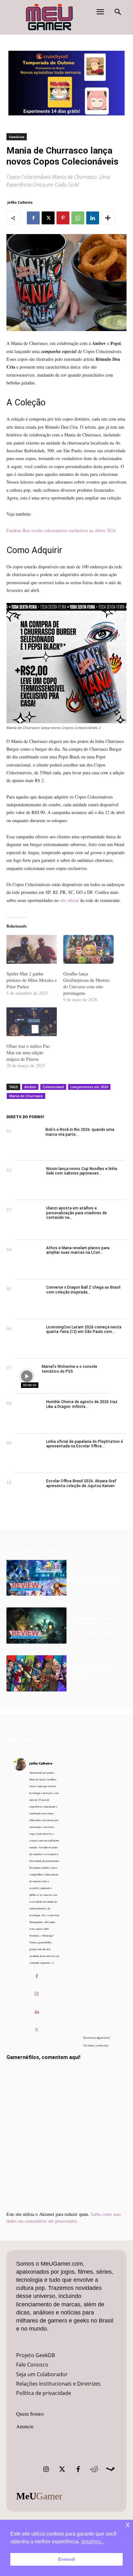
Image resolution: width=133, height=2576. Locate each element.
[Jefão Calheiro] (20, 1898)
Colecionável (53, 1087)
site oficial (69, 900)
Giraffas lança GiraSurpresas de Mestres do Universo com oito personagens (86, 983)
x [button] (128, 2524)
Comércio (17, 137)
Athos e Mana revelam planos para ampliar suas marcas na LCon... (78, 1250)
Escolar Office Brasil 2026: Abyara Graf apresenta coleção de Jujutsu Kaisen (81, 1483)
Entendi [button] (67, 2559)
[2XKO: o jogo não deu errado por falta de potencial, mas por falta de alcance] (36, 1673)
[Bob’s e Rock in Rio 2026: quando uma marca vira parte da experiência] (29, 1141)
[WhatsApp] (78, 218)
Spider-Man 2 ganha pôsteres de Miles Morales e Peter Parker (32, 980)
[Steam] (110, 2469)
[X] (48, 218)
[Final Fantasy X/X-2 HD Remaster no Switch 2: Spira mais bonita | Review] (36, 1578)
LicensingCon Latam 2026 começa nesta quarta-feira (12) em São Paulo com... (84, 1329)
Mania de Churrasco (26, 1096)
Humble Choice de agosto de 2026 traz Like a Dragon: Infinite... (82, 1404)
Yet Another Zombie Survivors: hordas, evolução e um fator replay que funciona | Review (100, 1625)
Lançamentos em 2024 (89, 1087)
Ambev (30, 1087)
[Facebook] (33, 218)
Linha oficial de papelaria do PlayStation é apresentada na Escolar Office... (85, 1444)
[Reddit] (94, 2469)
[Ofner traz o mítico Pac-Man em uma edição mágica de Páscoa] (32, 1022)
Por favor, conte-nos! (96, 2045)
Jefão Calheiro (20, 202)
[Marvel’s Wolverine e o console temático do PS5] (27, 1376)
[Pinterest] (63, 218)
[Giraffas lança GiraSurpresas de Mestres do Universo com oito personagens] (88, 949)
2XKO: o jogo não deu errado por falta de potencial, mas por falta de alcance (97, 1673)
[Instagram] (37, 1994)
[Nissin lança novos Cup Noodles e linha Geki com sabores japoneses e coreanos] (29, 1181)
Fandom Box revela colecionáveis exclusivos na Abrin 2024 (61, 530)
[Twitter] (62, 2469)
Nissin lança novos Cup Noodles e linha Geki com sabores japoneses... (82, 1171)
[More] (108, 218)
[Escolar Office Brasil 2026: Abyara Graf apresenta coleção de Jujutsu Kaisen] (29, 1493)
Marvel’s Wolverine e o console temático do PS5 (69, 1369)
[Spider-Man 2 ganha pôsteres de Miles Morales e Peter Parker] (32, 949)
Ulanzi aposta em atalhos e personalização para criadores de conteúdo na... (77, 1213)
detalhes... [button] (93, 2542)
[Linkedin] (93, 218)
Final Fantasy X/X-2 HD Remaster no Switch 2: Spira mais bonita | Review (99, 1578)
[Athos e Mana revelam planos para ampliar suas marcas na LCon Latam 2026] (29, 1260)
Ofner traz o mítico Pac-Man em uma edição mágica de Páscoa (29, 1052)
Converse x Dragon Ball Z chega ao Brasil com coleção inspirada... (83, 1290)
